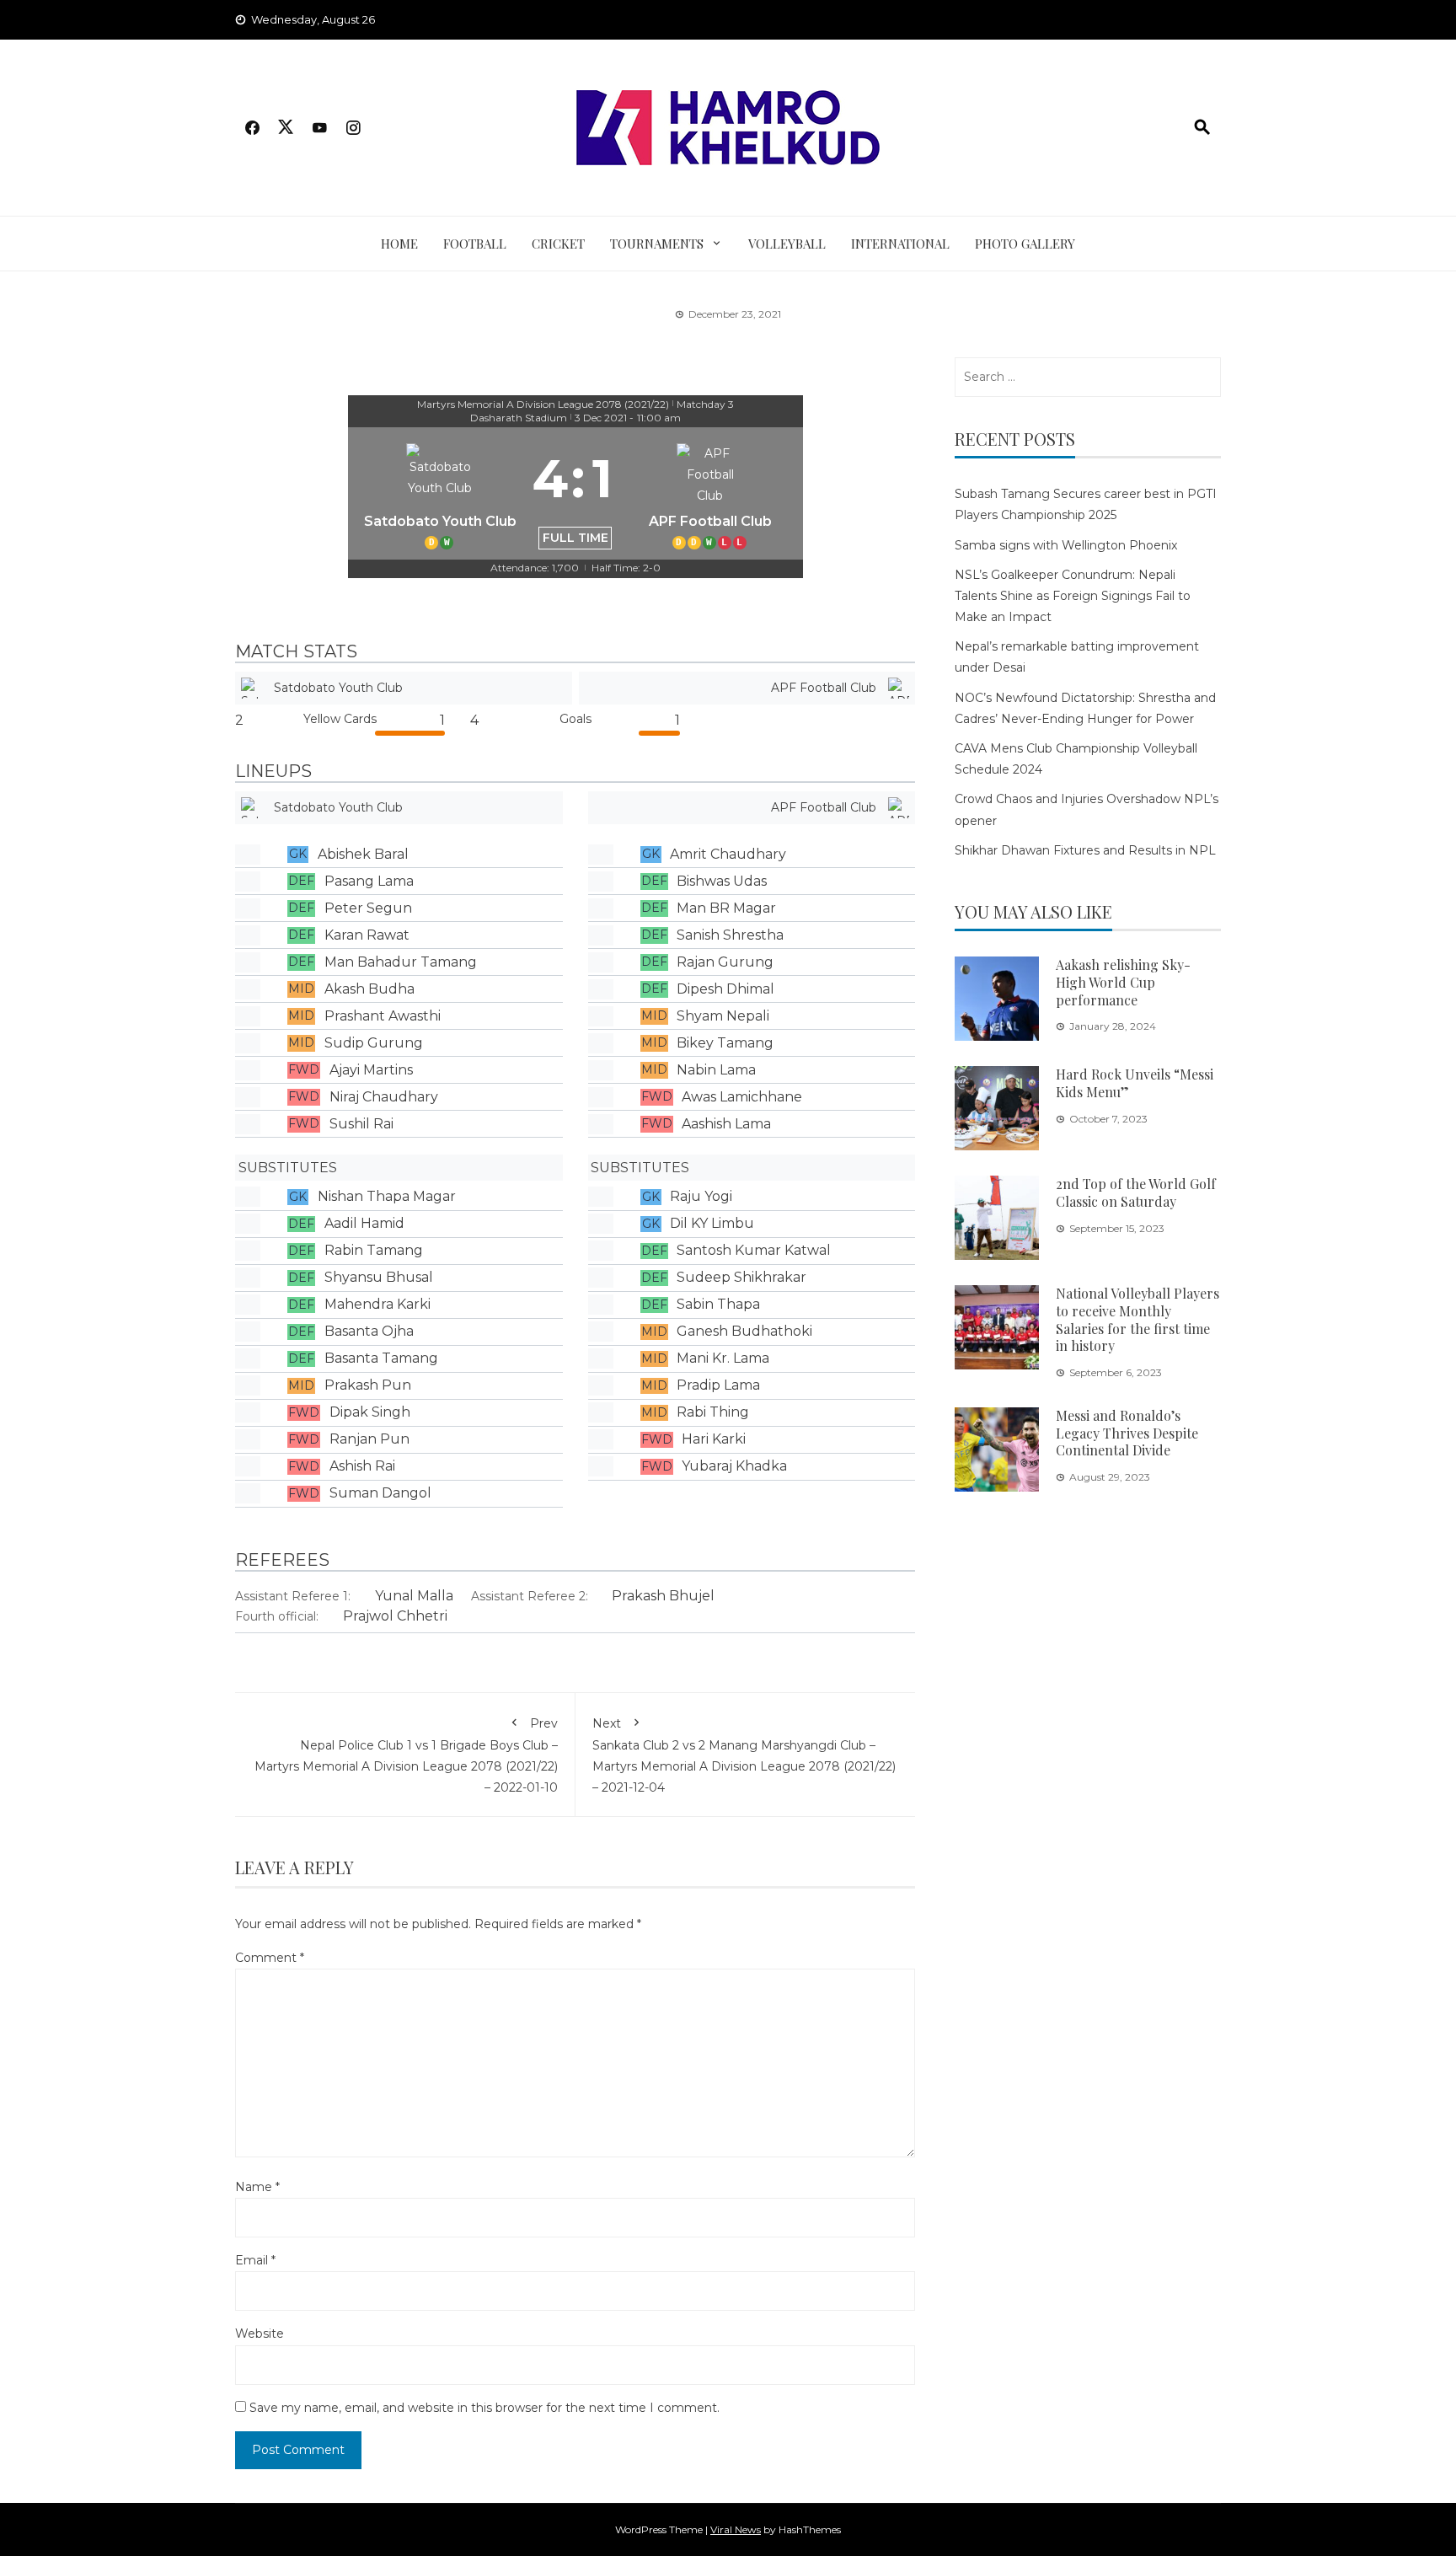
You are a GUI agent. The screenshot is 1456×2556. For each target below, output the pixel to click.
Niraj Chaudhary (384, 1097)
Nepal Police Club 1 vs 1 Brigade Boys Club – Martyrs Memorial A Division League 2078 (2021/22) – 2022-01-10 (406, 1756)
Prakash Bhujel (663, 1596)
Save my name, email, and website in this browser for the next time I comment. (484, 2408)
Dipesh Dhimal (725, 989)
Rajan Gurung (725, 962)
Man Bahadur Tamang (401, 962)
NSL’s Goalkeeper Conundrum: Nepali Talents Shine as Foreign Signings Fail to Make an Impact (1073, 596)
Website (260, 2334)
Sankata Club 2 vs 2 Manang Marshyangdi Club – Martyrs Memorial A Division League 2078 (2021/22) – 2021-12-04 (744, 1756)
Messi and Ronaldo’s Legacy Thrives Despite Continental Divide (1127, 1433)
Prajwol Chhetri (395, 1616)
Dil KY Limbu (712, 1223)
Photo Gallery (1025, 244)
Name (257, 2187)
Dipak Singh (370, 1412)
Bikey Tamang (725, 1043)
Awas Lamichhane (742, 1097)
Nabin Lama (716, 1070)
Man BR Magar (726, 908)
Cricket (558, 244)
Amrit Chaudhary (728, 854)
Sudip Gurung (374, 1043)
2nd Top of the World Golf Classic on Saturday (1136, 1192)
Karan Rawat (367, 935)
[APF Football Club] (710, 493)
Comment (270, 1958)
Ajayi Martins (371, 1070)
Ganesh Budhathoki (744, 1331)
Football (475, 244)
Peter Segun (368, 908)
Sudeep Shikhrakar (741, 1277)
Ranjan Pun (369, 1439)
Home (399, 244)
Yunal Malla (414, 1596)
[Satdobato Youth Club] (441, 493)
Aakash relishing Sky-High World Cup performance (1123, 982)
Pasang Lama (369, 881)
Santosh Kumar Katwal (754, 1250)
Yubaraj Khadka (734, 1466)
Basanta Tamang (381, 1358)
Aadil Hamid (364, 1223)
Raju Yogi (701, 1196)
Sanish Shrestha (730, 935)
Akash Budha (369, 989)
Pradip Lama (718, 1385)
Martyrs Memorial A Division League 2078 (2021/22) (543, 404)
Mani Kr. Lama (723, 1358)
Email (255, 2260)
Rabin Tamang (374, 1250)
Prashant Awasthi (383, 1016)
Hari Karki (714, 1439)
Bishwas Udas (722, 881)
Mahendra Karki (377, 1304)
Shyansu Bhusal (379, 1277)
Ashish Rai (362, 1466)
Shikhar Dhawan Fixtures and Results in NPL (1085, 850)
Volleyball (787, 244)
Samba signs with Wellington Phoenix (1066, 545)
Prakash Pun (368, 1385)
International (900, 244)
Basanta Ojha (369, 1331)
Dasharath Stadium (519, 418)
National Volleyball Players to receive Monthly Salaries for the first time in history (1137, 1319)
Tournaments (657, 244)
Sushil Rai (361, 1124)
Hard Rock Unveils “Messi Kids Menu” (1135, 1083)
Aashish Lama (726, 1124)
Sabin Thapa (718, 1304)
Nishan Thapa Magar (387, 1196)
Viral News (736, 2529)
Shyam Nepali (723, 1016)
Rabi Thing (713, 1412)
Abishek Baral (363, 854)
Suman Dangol (380, 1493)
